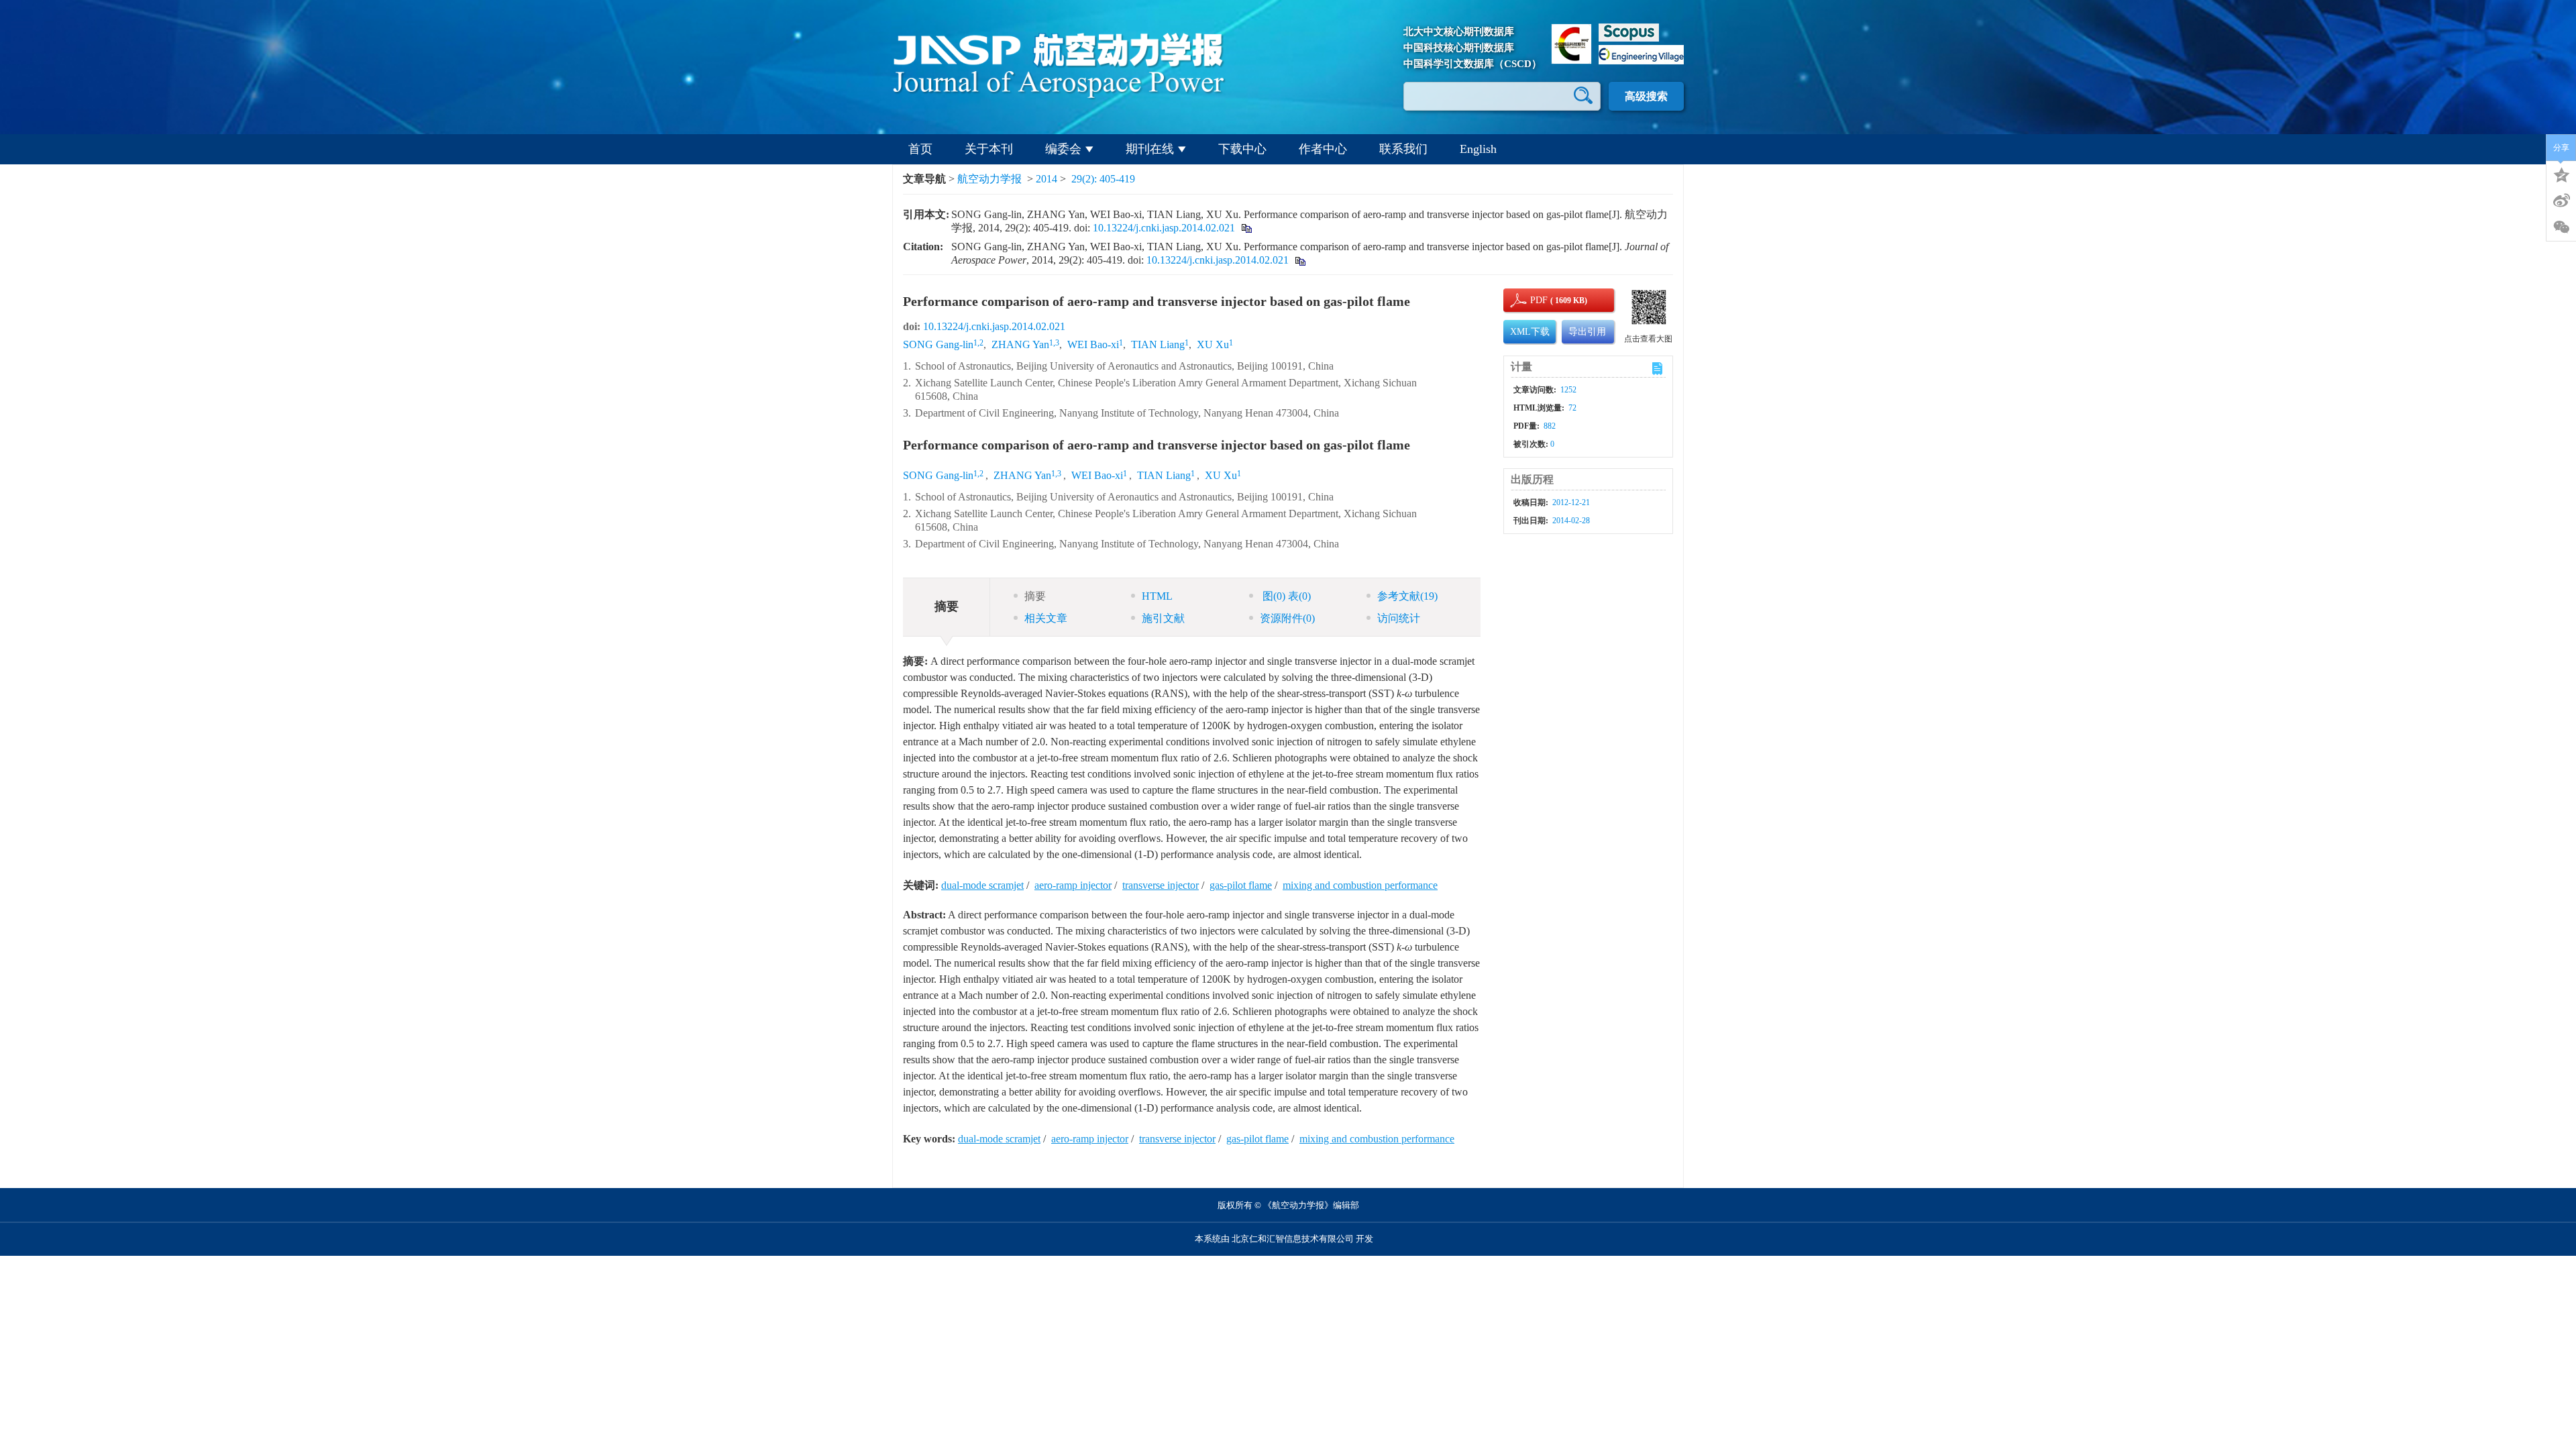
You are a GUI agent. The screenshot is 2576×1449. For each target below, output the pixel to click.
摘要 (1035, 596)
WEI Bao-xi (1093, 344)
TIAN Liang (1158, 344)
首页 (920, 149)
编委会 (1063, 149)
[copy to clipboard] (1300, 260)
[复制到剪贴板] (1246, 228)
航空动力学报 (989, 179)
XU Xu (1213, 344)
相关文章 (1046, 618)
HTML (1157, 596)
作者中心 (1323, 149)
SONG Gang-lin (938, 344)
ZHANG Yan (1020, 344)
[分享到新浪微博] (2561, 201)
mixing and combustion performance (1360, 885)
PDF (1537, 300)
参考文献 (1407, 596)
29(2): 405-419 (1103, 179)
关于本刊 (989, 149)
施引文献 (1163, 618)
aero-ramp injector (1073, 885)
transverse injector (1161, 885)
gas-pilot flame (1241, 885)
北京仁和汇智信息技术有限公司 (1293, 1239)
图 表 (1285, 596)
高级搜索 (1646, 96)
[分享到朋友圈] (2561, 227)
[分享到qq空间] (2561, 174)
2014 (1046, 179)
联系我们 (1403, 149)
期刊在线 (1150, 149)
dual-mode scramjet (982, 885)
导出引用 (1587, 332)
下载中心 (1242, 149)
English (1478, 149)
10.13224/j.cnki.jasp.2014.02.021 (1164, 228)
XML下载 (1530, 332)
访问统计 (1399, 618)
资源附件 (1287, 618)
